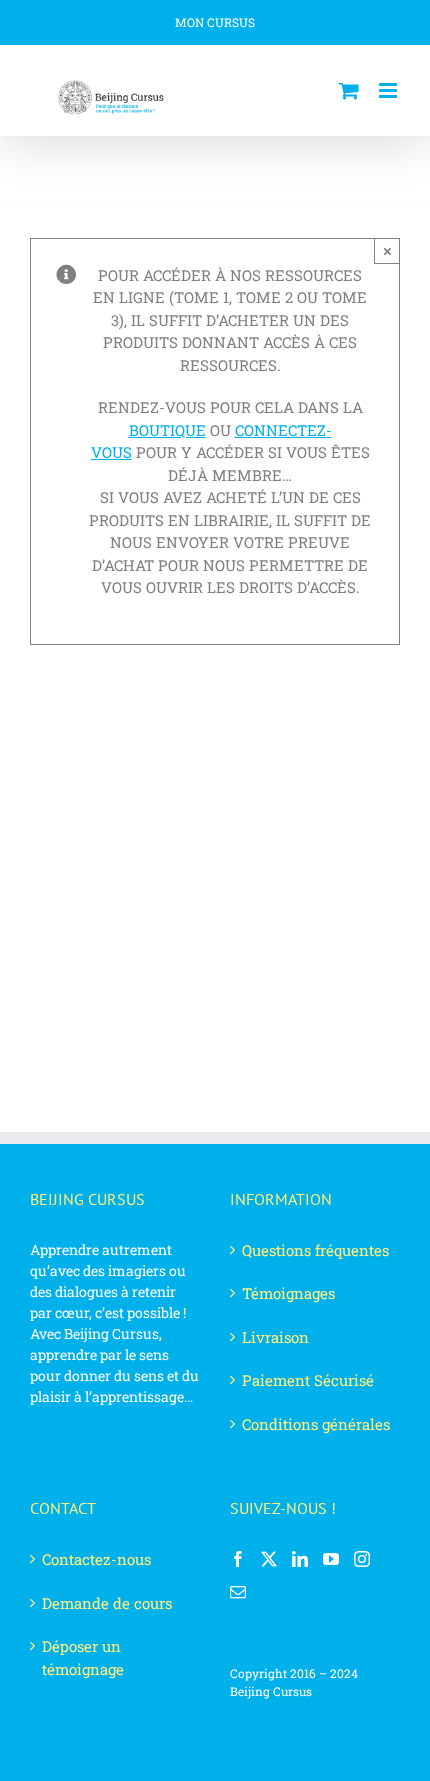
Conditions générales (316, 1424)
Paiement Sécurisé (308, 1380)
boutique (167, 430)
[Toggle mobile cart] (349, 90)
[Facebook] (238, 1559)
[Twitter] (269, 1559)
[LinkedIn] (300, 1559)
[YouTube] (331, 1559)
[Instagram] (362, 1559)
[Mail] (238, 1592)
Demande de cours (107, 1603)
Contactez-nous (96, 1559)
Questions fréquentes (315, 1250)
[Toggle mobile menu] (389, 90)
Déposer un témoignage (83, 1657)
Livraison (275, 1337)
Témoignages (288, 1293)
